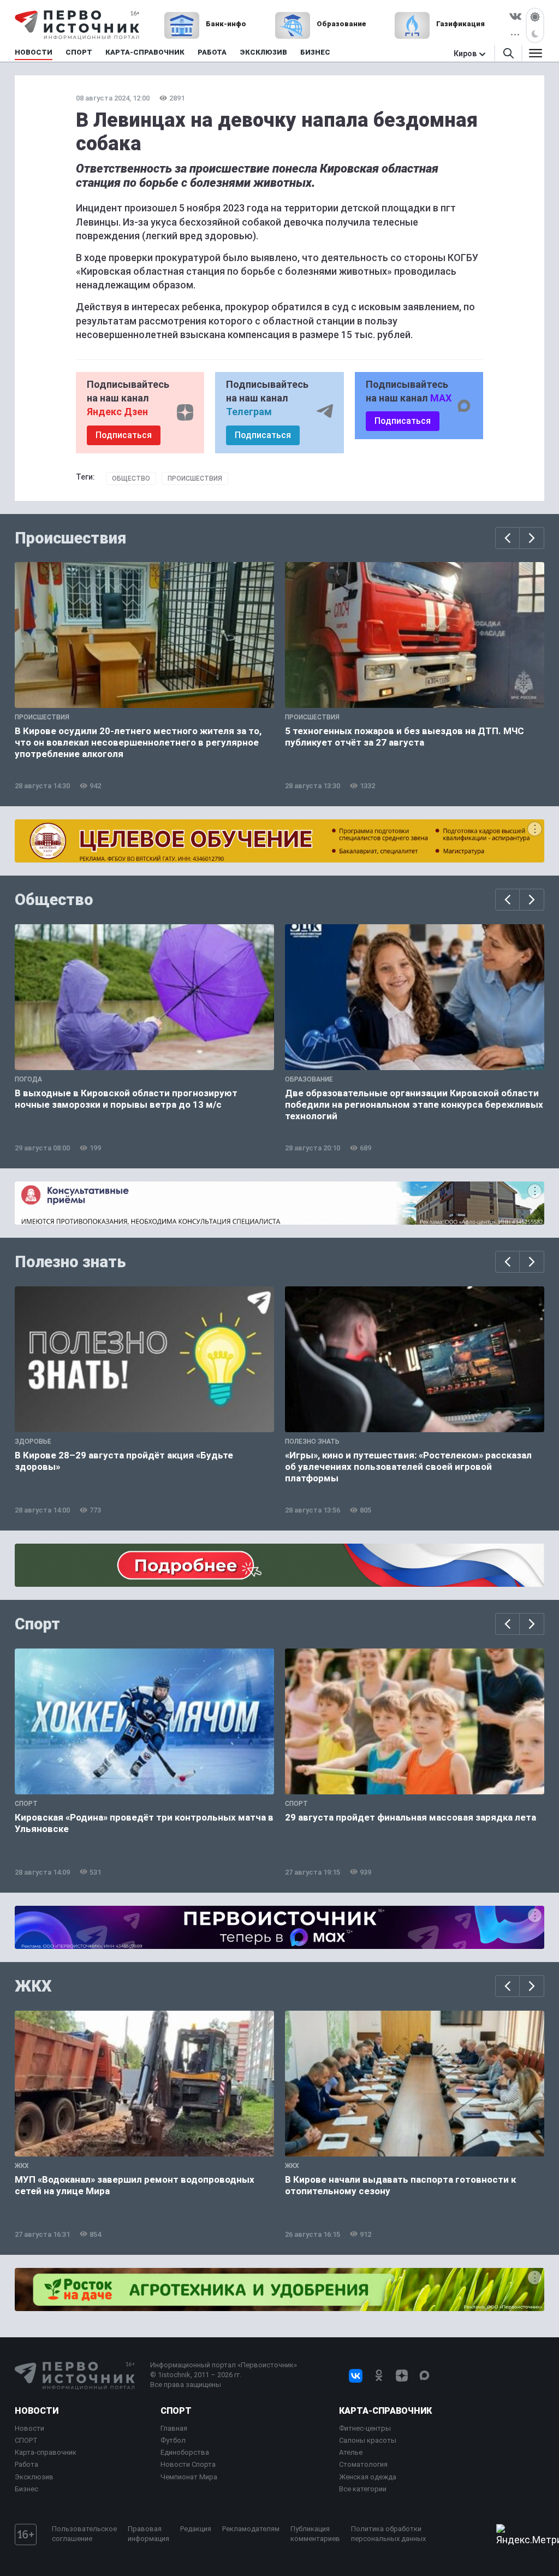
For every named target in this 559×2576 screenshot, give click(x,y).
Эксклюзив (34, 2477)
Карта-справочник (46, 2452)
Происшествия (195, 478)
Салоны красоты (368, 2440)
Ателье (351, 2452)
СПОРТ (26, 2440)
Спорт (37, 1624)
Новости (37, 2411)
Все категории (363, 2489)
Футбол (173, 2440)
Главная (174, 2428)
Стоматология (363, 2464)
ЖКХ (33, 1986)
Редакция (196, 2529)
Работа (26, 2464)
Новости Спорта (188, 2464)
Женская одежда (368, 2477)
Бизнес (26, 2489)
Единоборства (185, 2452)
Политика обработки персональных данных (388, 2534)
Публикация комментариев (315, 2534)
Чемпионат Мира (189, 2477)
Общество (131, 478)
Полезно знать (70, 1262)
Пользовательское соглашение (84, 2534)
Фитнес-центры (365, 2428)
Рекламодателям (251, 2529)
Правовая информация (148, 2534)
